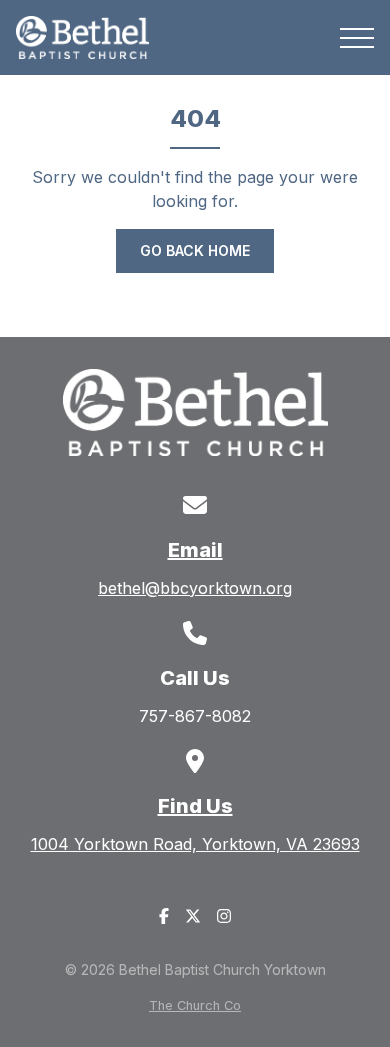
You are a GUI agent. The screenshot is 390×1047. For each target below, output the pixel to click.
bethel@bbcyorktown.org (195, 588)
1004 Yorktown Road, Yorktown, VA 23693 (195, 844)
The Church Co (195, 1005)
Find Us (195, 806)
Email (195, 550)
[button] (357, 38)
